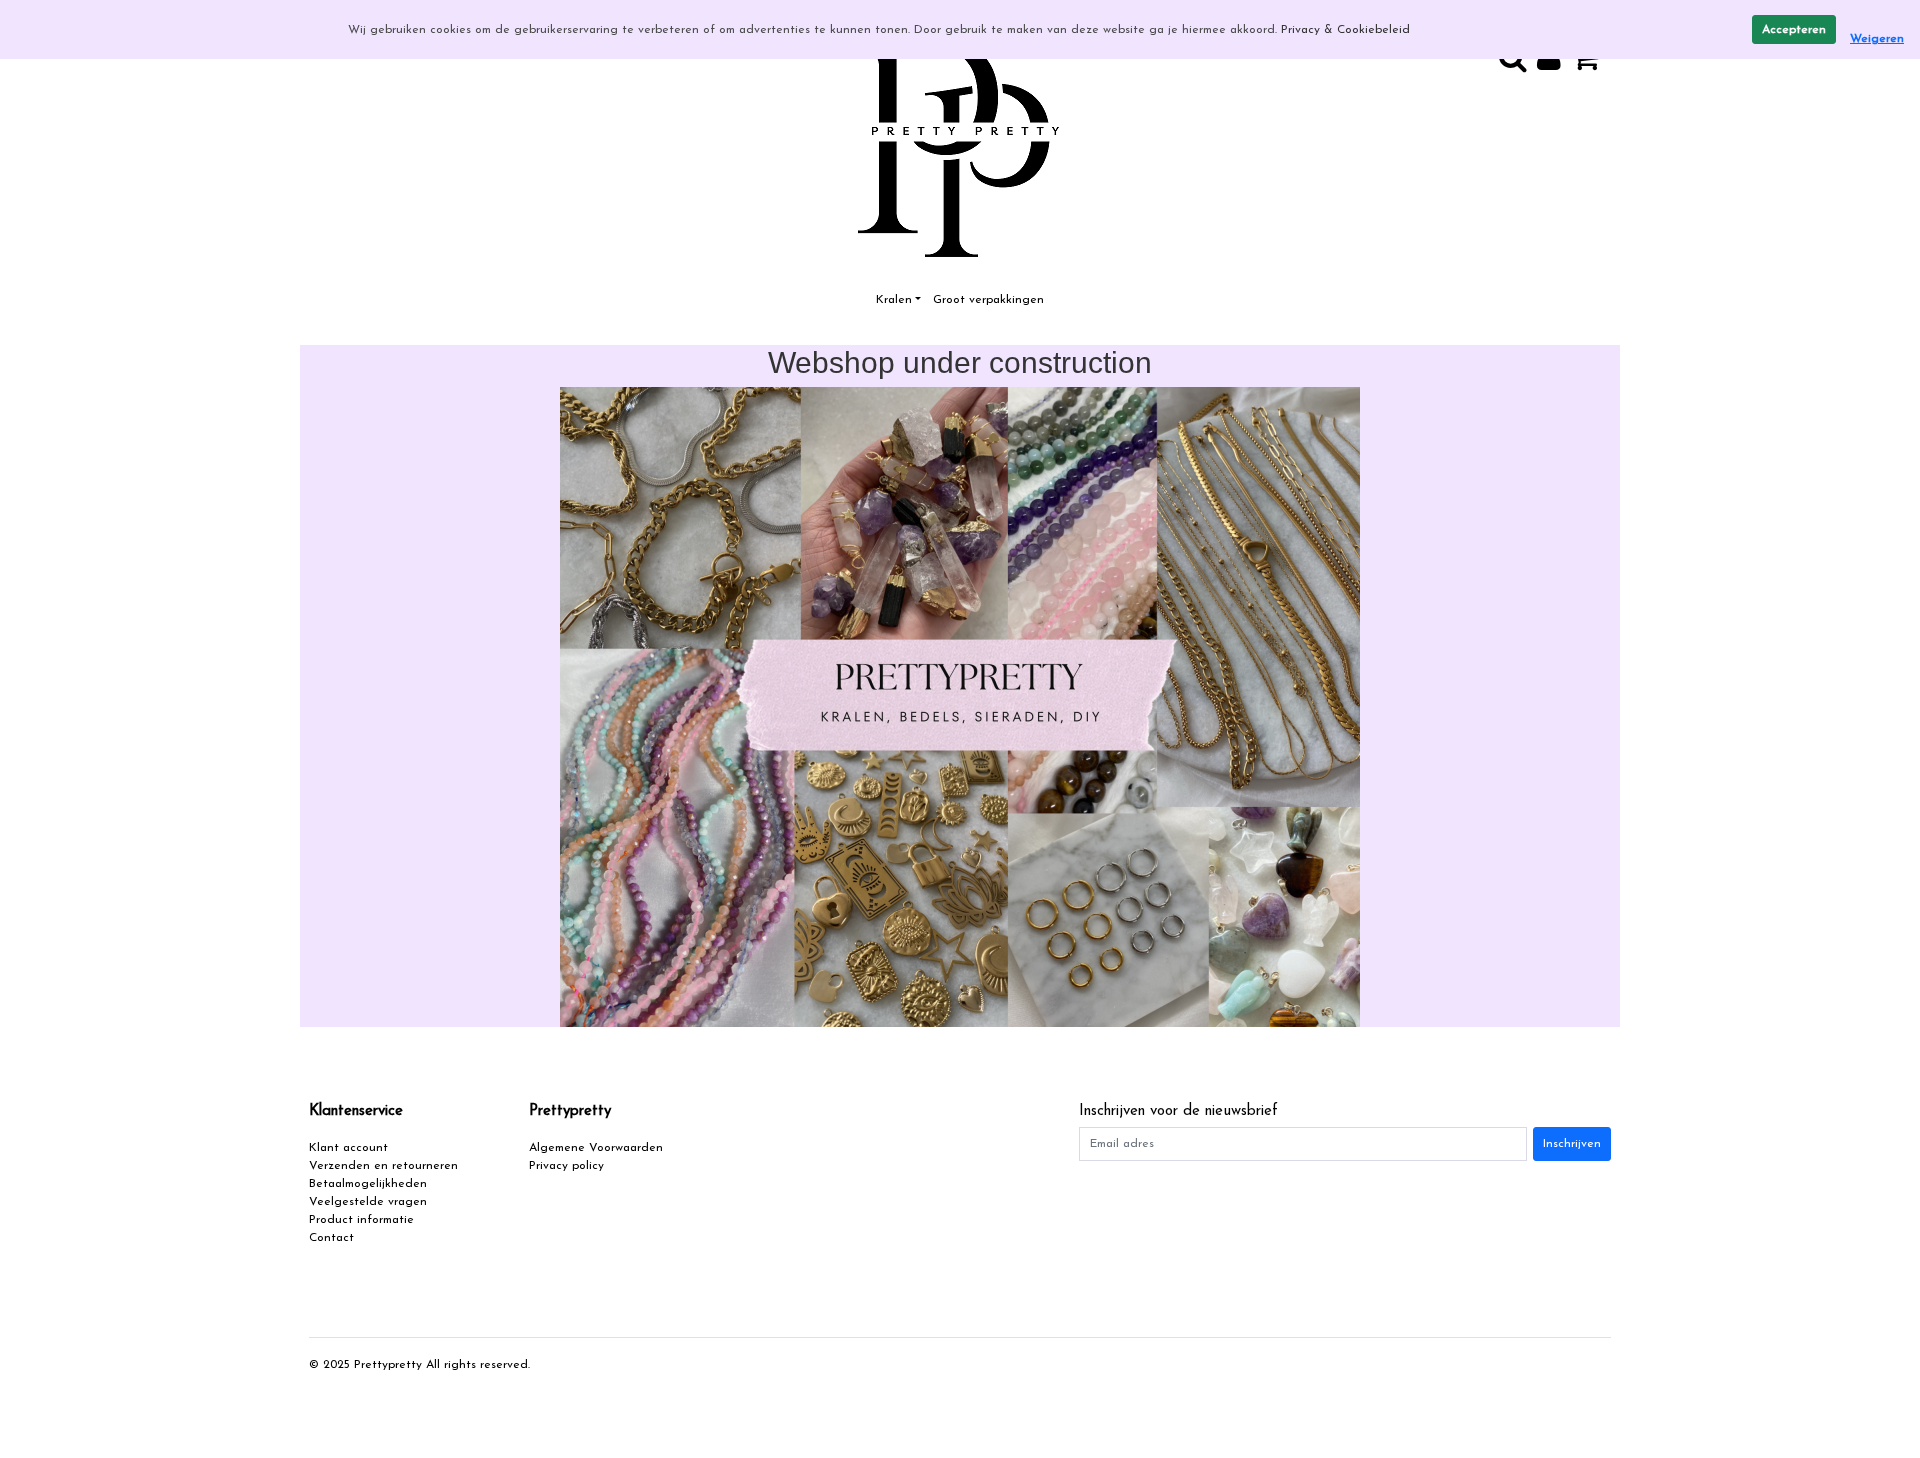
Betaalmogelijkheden (368, 1184)
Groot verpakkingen (988, 300)
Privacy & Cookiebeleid (1345, 30)
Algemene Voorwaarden (596, 1148)
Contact (331, 1238)
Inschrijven (1572, 1144)
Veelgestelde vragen (368, 1202)
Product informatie (361, 1220)
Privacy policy (566, 1166)
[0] (1591, 65)
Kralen (894, 300)
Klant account (348, 1148)
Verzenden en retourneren (383, 1166)
